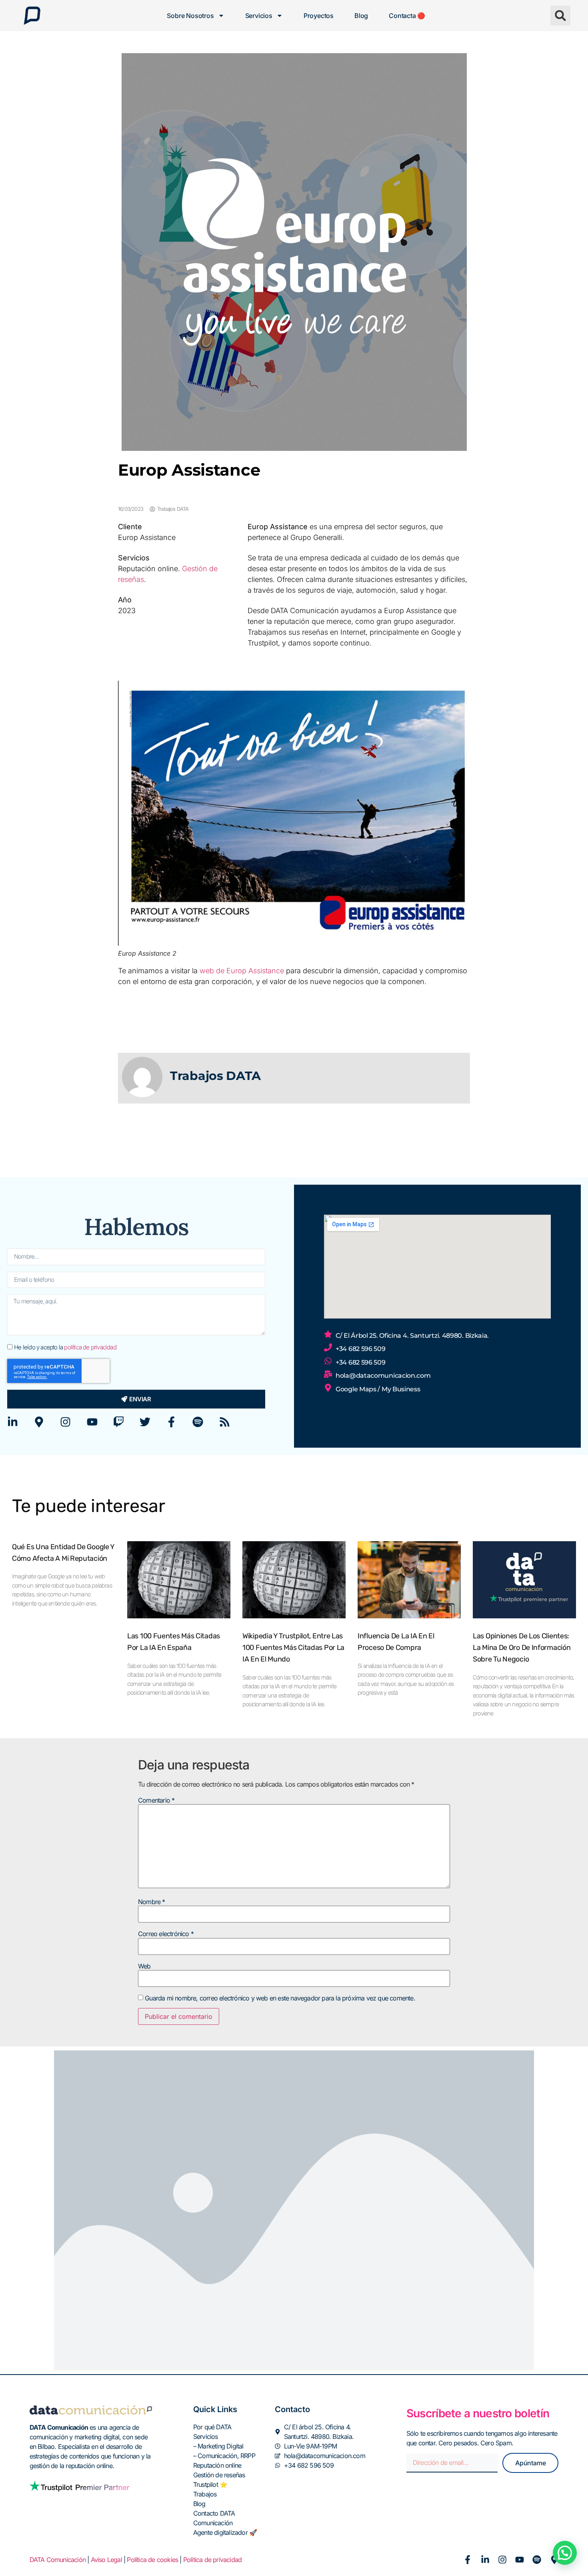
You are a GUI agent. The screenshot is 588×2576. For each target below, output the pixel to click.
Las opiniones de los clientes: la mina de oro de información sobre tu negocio (522, 1648)
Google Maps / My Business (378, 1389)
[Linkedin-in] (13, 1422)
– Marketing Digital (218, 2446)
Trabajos (205, 2494)
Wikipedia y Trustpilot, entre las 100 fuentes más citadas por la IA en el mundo (293, 1648)
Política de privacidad (212, 2560)
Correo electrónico (166, 1934)
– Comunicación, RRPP (224, 2456)
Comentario (156, 1800)
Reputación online (217, 2465)
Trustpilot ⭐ (210, 2484)
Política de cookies (152, 2560)
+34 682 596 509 (361, 1349)
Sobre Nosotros (190, 16)
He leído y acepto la (65, 1348)
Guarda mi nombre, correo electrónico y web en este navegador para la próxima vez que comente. (280, 1998)
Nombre (152, 1902)
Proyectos (319, 16)
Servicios (259, 16)
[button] (560, 16)
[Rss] (225, 1422)
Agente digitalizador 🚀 (225, 2532)
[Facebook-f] (171, 1422)
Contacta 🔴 (407, 16)
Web (144, 1966)
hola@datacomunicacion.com (383, 1376)
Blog (361, 16)
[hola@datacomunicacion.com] (328, 1374)
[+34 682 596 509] (328, 1347)
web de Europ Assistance (242, 971)
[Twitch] (119, 1422)
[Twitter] (145, 1422)
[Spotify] (198, 1422)
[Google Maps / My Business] (328, 1388)
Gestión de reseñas (219, 2475)
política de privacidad (90, 1348)
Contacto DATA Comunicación (214, 2518)
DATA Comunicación (58, 2560)
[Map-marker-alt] (39, 1422)
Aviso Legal (106, 2560)
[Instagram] (65, 1422)
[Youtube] (92, 1422)
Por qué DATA (212, 2427)
